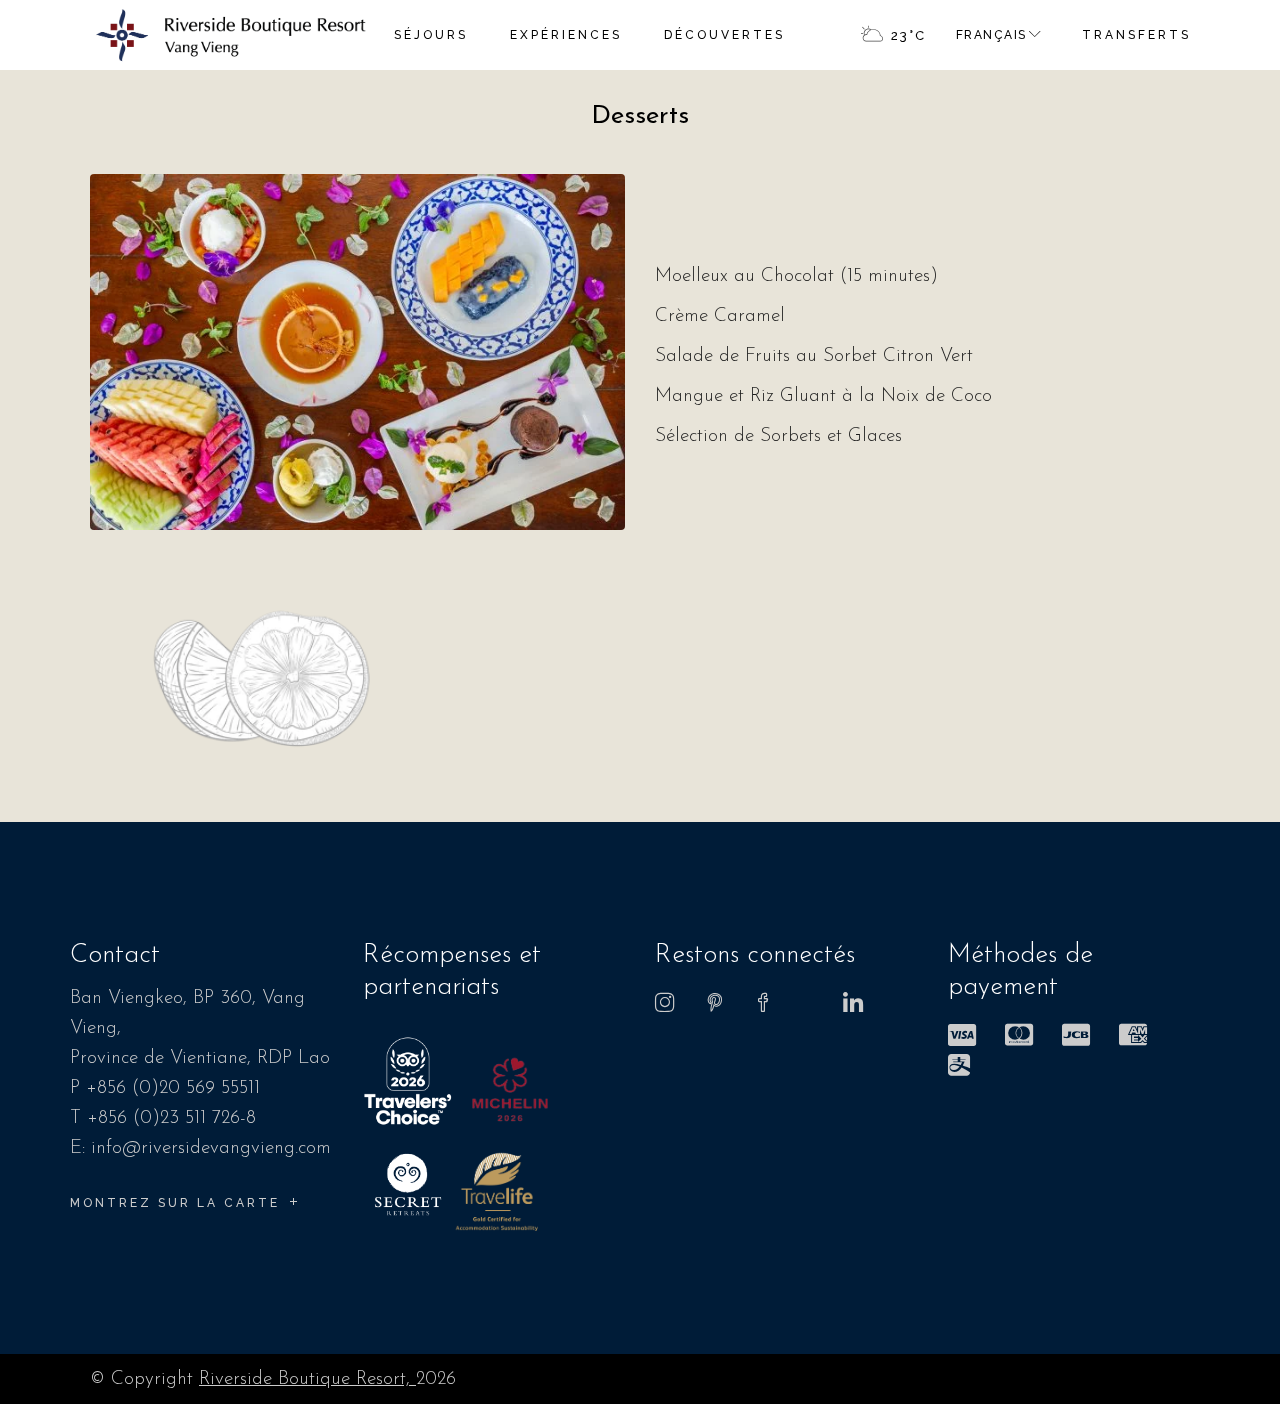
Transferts (1136, 35)
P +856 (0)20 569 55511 (165, 1088)
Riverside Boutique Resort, (307, 1379)
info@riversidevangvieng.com (211, 1148)
